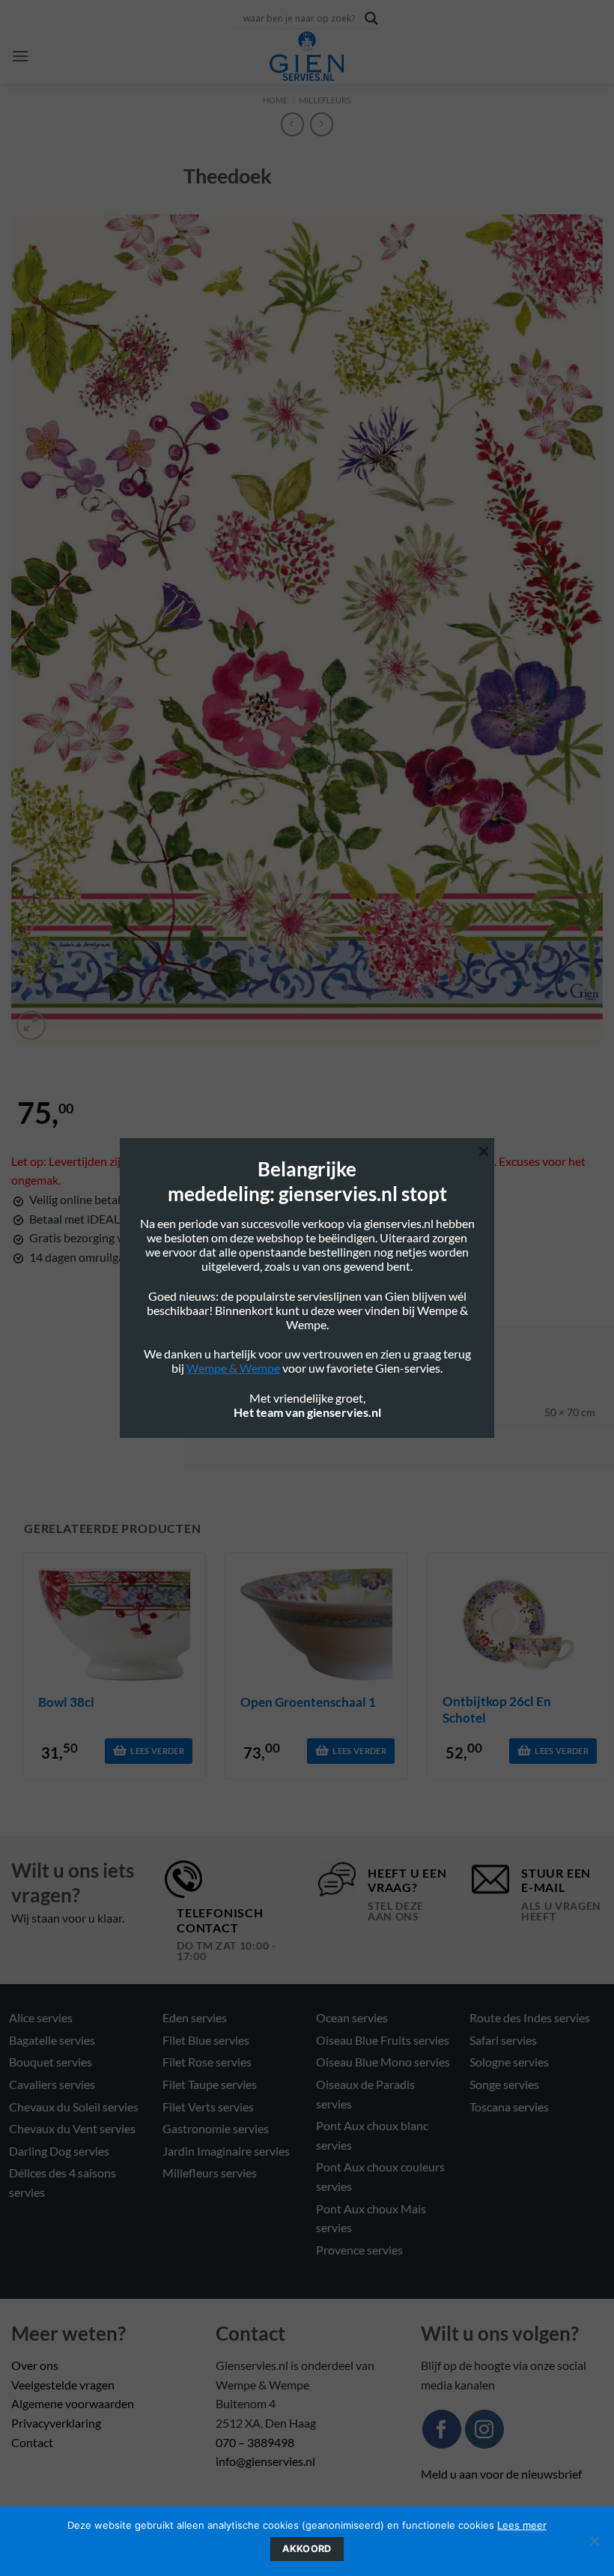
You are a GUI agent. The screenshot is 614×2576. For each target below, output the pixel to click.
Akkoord (307, 2549)
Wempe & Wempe (233, 1368)
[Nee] (594, 2545)
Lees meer (522, 2525)
